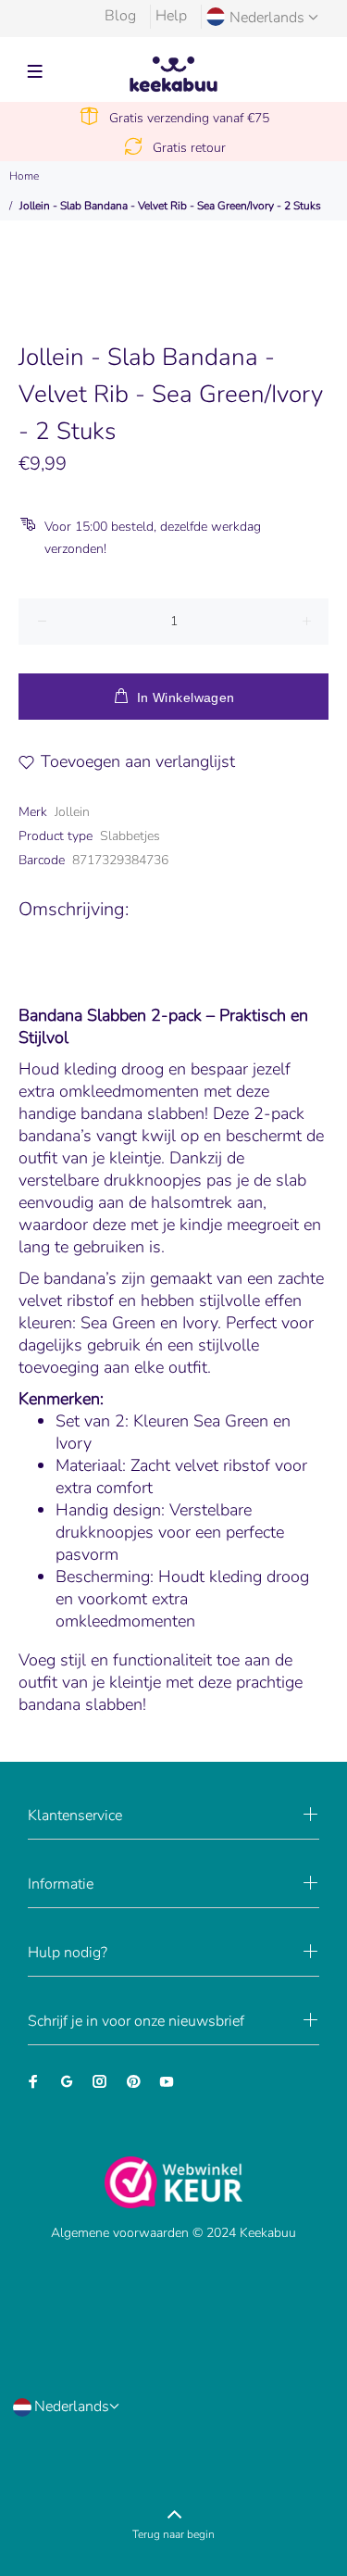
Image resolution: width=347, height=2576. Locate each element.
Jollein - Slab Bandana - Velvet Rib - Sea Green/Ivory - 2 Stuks (170, 206)
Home (24, 176)
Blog (120, 16)
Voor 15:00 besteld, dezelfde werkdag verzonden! (153, 538)
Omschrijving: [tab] (74, 909)
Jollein (72, 812)
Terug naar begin (173, 2534)
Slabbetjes (130, 836)
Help (171, 16)
